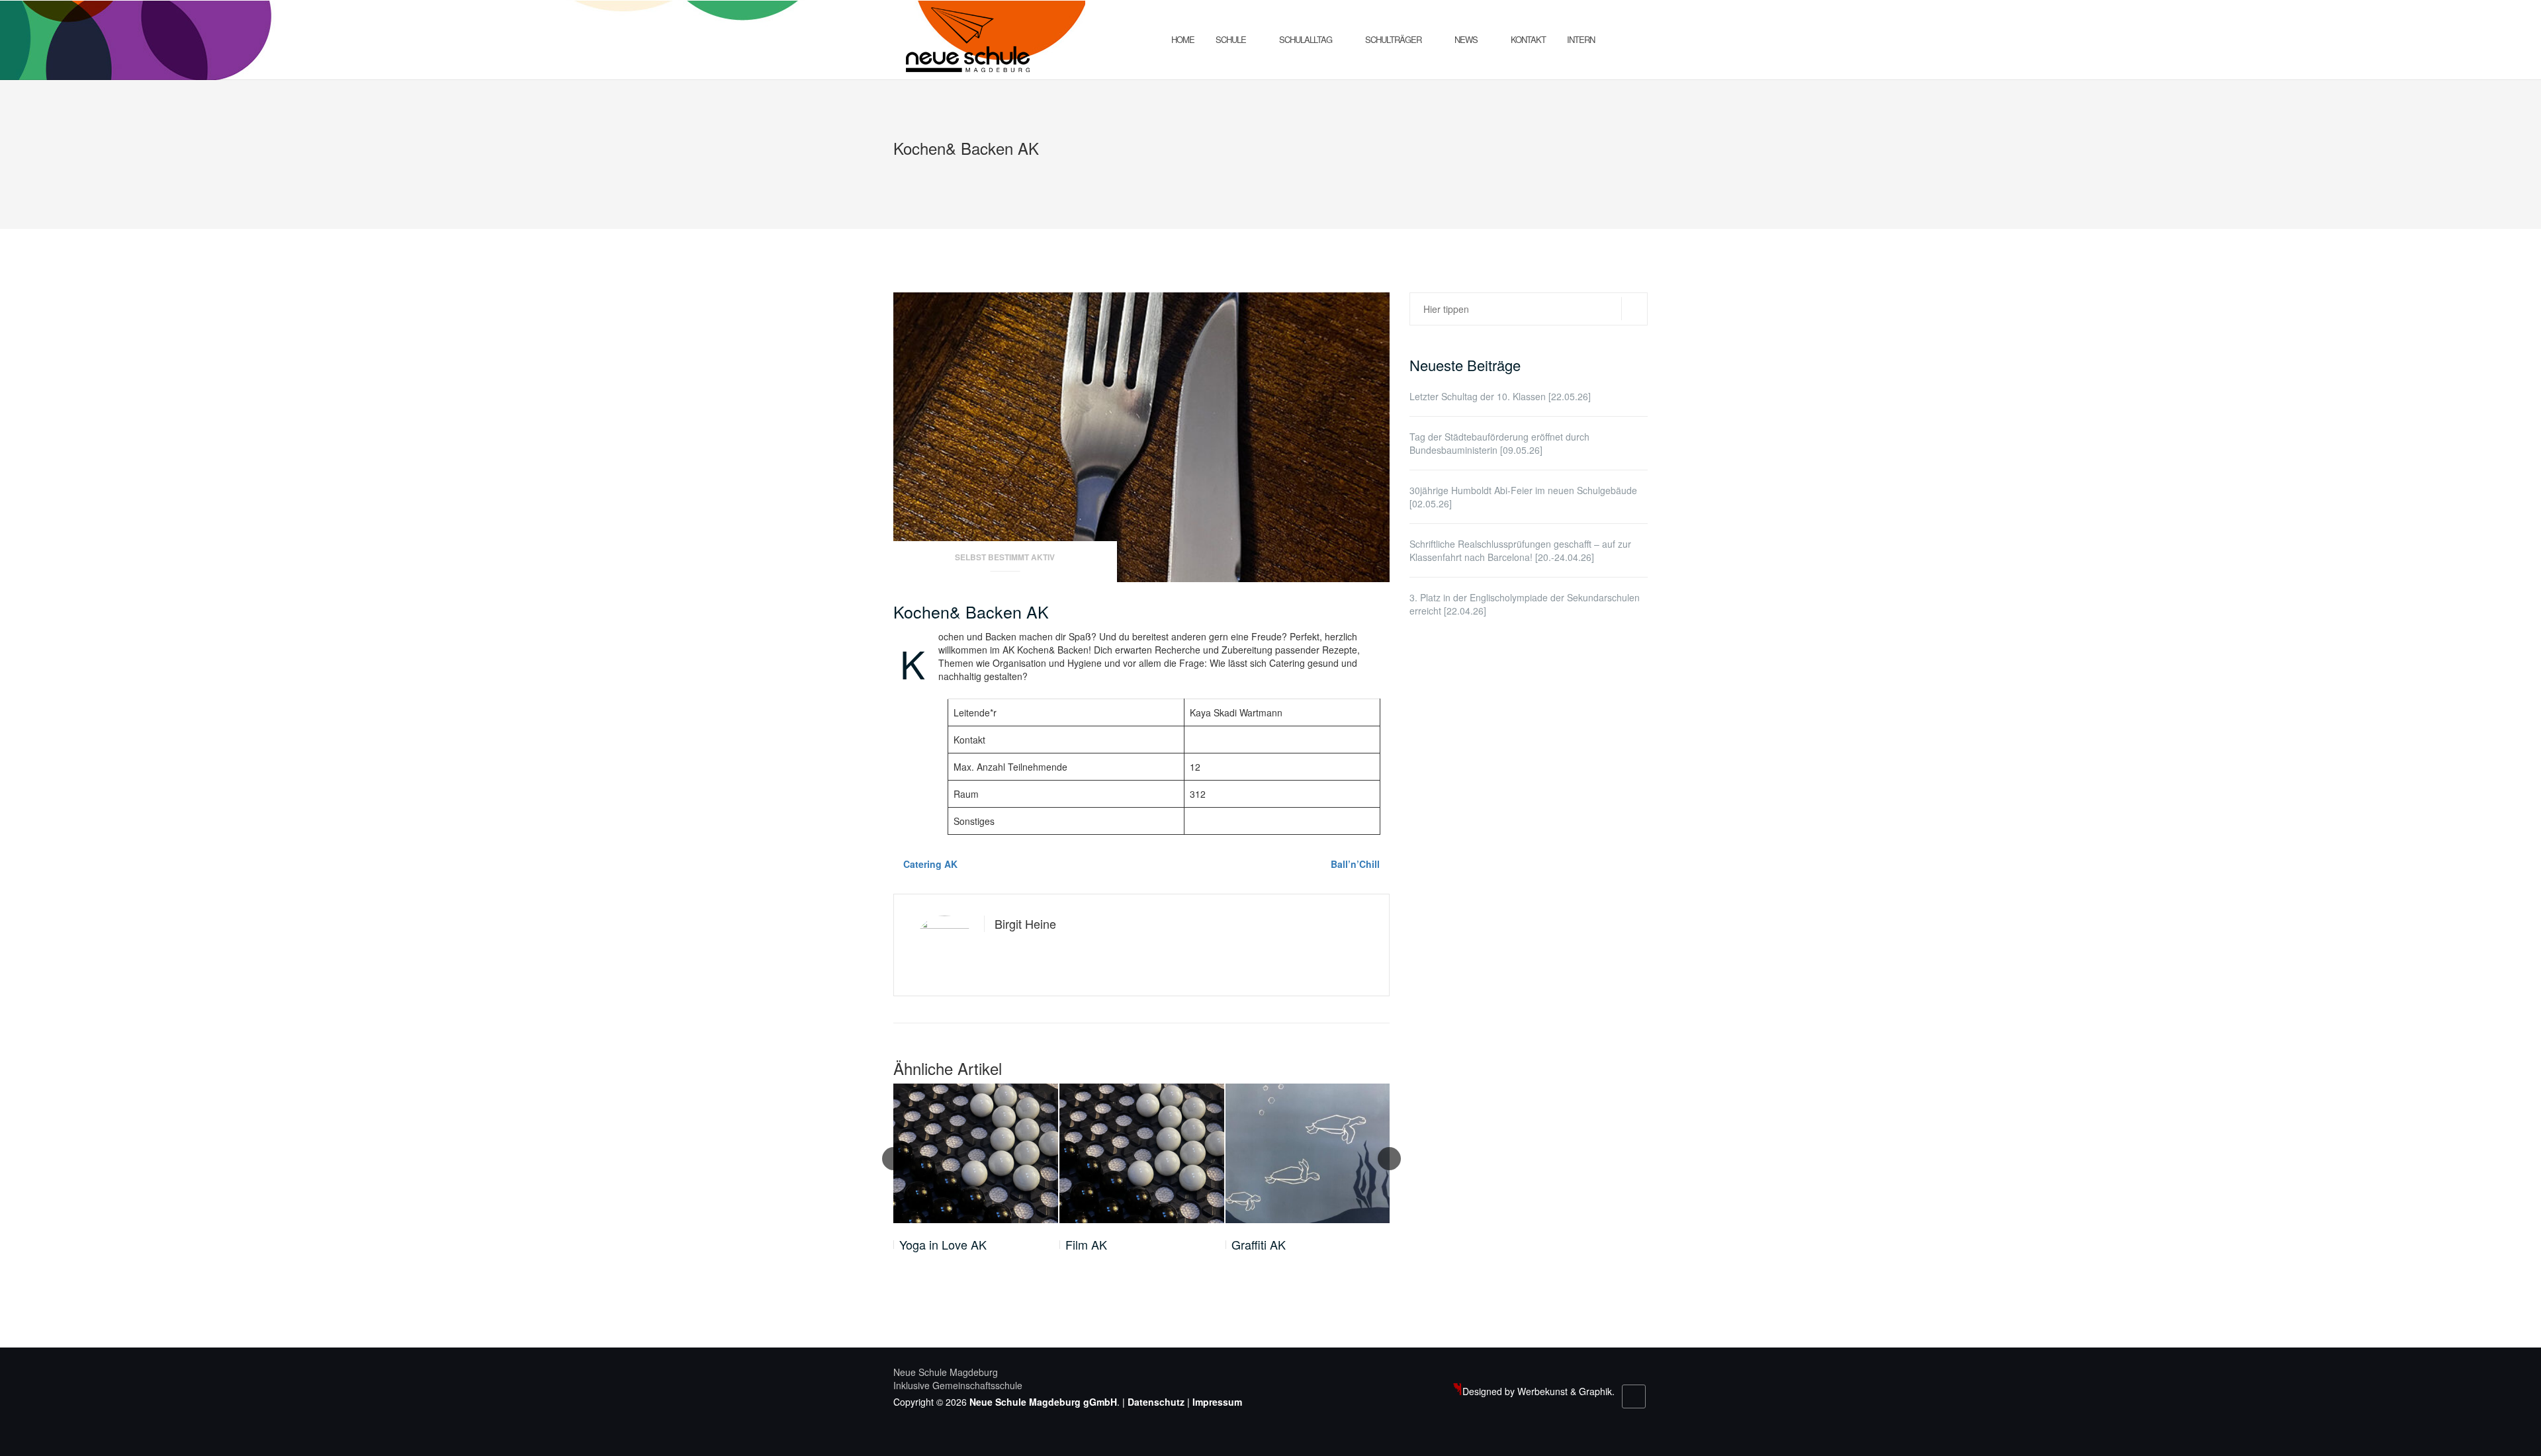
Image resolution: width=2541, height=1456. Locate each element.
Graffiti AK (1259, 1245)
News (1466, 39)
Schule (1231, 39)
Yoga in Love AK (943, 1245)
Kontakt (1528, 39)
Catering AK (930, 864)
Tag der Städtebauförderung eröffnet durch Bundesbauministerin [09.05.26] (1499, 443)
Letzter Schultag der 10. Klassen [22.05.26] (1500, 396)
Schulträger (1393, 39)
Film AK (1086, 1245)
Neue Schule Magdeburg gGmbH (1043, 1402)
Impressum (1217, 1402)
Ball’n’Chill (1355, 864)
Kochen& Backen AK (971, 611)
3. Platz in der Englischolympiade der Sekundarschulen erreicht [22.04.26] (1525, 604)
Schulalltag (1306, 39)
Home (1183, 39)
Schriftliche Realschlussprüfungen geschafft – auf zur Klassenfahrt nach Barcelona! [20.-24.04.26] (1520, 550)
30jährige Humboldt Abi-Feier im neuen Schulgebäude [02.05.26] (1523, 497)
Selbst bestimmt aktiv (1005, 557)
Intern (1581, 39)
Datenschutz (1156, 1402)
